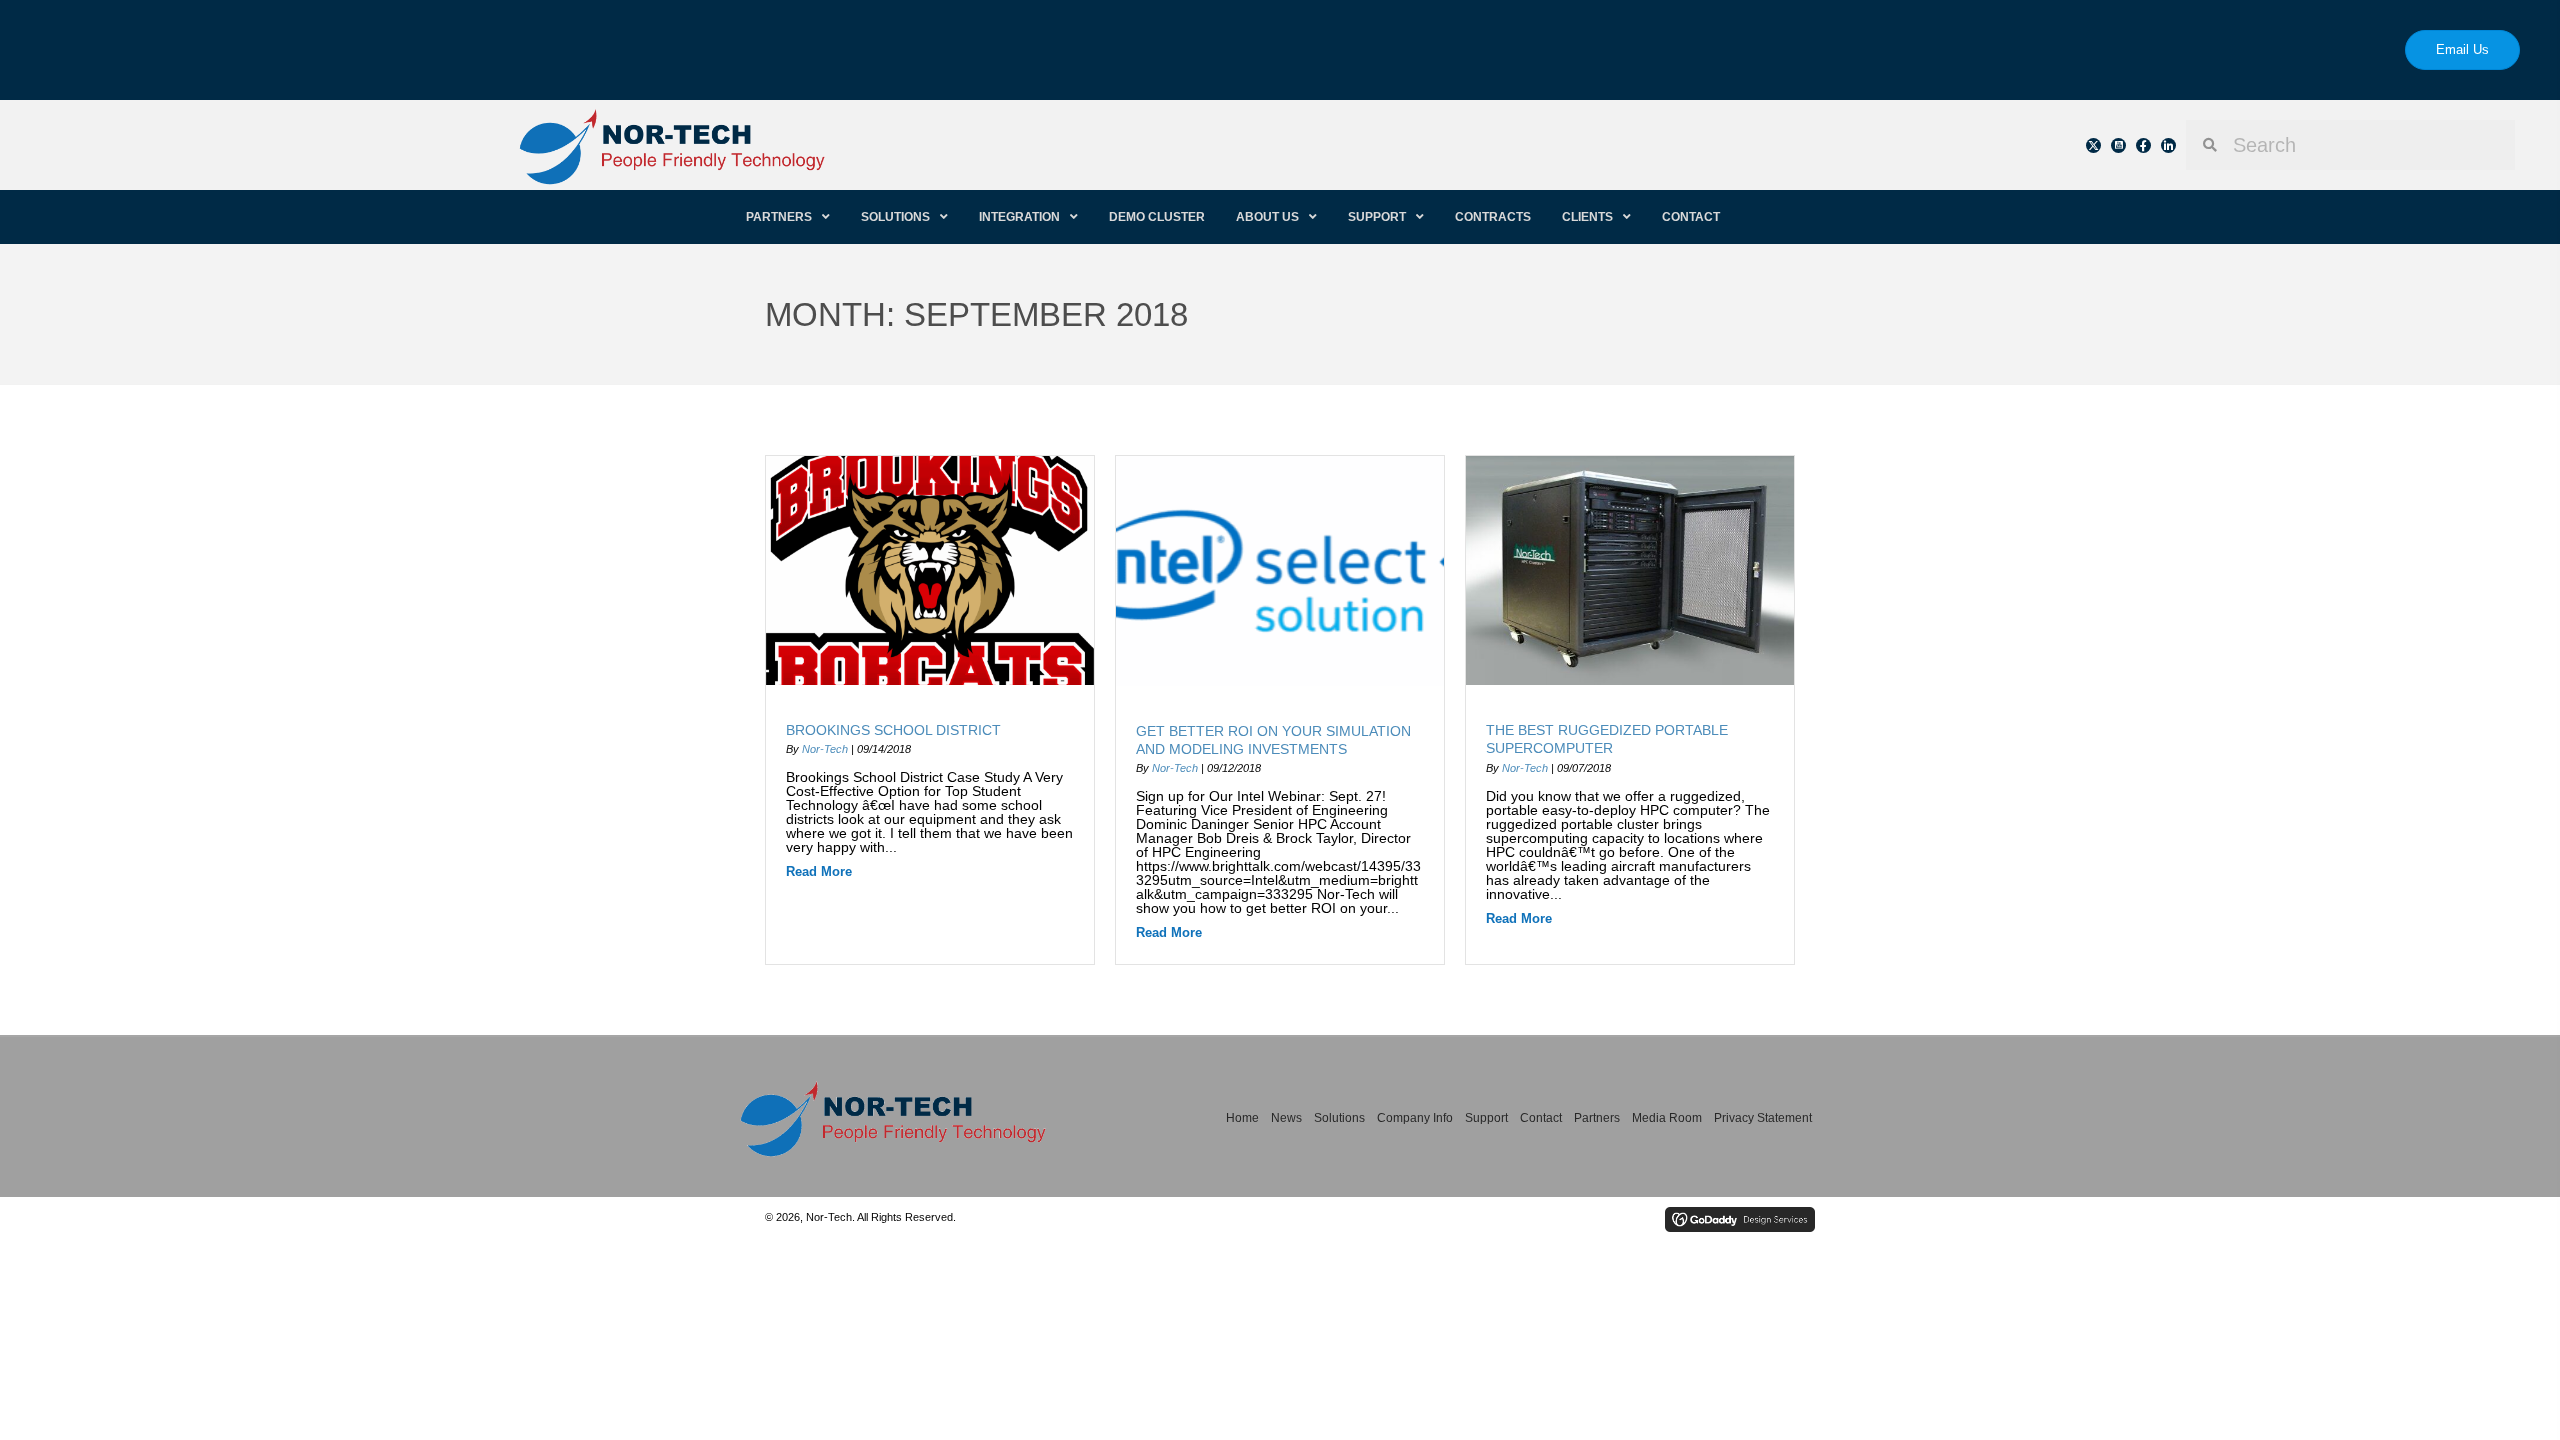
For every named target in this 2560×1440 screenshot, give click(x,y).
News (1286, 1118)
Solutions (1339, 1118)
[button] (2093, 145)
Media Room (1667, 1118)
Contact (1541, 1118)
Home (1242, 1118)
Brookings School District (893, 730)
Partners (1597, 1118)
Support (1486, 1118)
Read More (819, 871)
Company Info (1415, 1118)
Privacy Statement (1763, 1118)
